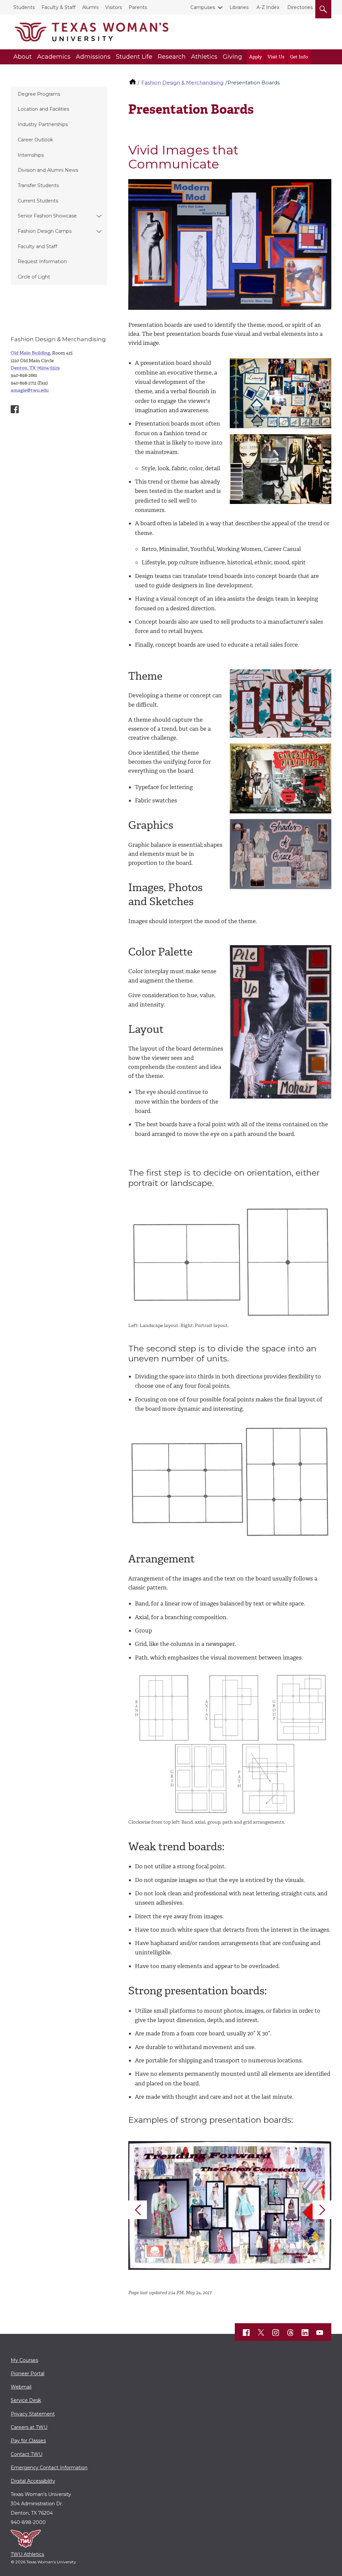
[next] (322, 2210)
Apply (255, 57)
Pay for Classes (28, 2441)
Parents (138, 7)
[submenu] (99, 216)
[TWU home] (133, 83)
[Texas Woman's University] (92, 32)
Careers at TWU (29, 2427)
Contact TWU (27, 2454)
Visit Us (276, 57)
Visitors (114, 7)
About (23, 57)
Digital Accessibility (33, 2481)
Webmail (21, 2387)
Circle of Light (34, 277)
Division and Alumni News (48, 170)
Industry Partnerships (43, 124)
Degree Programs (39, 94)
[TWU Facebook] (246, 2333)
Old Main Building (30, 353)
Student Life (134, 57)
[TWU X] (261, 2333)
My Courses (24, 2360)
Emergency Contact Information (49, 2468)
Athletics (204, 57)
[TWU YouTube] (320, 2333)
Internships (31, 155)
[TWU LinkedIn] (305, 2333)
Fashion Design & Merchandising (182, 83)
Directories (300, 7)
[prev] (138, 2210)
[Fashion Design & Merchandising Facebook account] (15, 409)
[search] (323, 8)
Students (24, 7)
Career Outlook (35, 140)
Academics (54, 57)
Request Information (42, 261)
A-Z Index (268, 7)
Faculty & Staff (58, 7)
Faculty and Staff (37, 246)
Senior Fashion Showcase (47, 216)
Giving (232, 57)
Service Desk (26, 2400)
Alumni (90, 7)
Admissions (93, 57)
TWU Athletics (27, 2554)
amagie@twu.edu (30, 390)
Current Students (38, 201)
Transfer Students (38, 185)
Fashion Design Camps (45, 231)
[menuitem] (59, 94)
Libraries (239, 7)
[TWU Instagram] (276, 2333)
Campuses (203, 7)
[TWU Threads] (291, 2333)
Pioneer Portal (28, 2374)
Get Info (299, 57)
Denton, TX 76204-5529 (35, 368)
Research (172, 57)
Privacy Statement (33, 2414)
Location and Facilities (43, 109)
